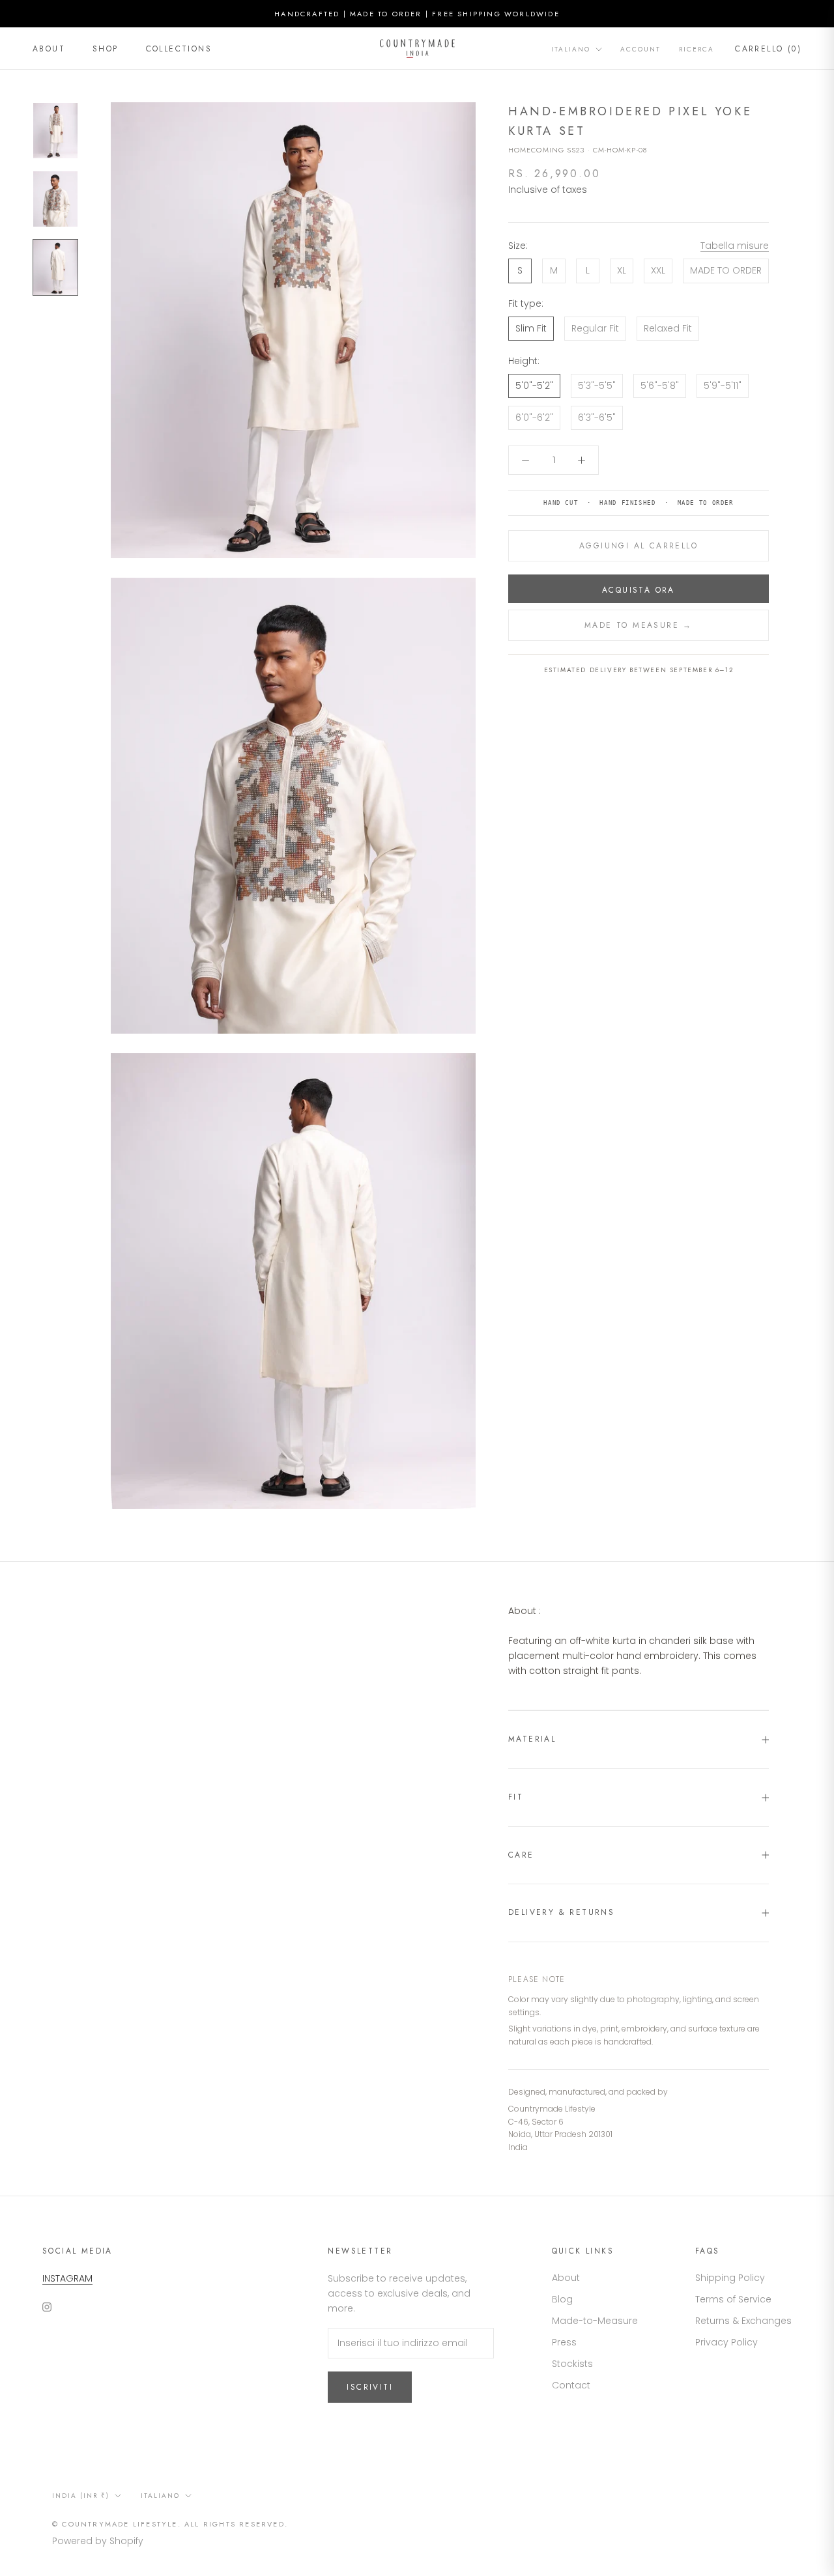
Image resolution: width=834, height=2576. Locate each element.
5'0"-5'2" (534, 386)
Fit (516, 1797)
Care (521, 1855)
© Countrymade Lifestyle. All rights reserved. (170, 2524)
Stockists (572, 2364)
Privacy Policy (726, 2342)
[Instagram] (47, 2307)
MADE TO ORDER (726, 270)
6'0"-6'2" (534, 418)
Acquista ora (639, 590)
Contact (571, 2385)
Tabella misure (735, 246)
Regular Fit (595, 328)
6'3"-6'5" (597, 418)
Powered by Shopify (98, 2541)
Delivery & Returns (561, 1912)
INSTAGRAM (67, 2278)
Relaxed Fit (668, 328)
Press (564, 2342)
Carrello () (768, 49)
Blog (562, 2299)
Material (532, 1739)
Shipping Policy (730, 2278)
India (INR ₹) (81, 2496)
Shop (106, 49)
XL (622, 270)
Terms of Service (733, 2299)
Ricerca (697, 49)
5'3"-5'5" (597, 386)
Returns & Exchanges (743, 2321)
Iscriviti (370, 2387)
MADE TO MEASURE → (639, 625)
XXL (658, 270)
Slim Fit (531, 328)
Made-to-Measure (595, 2321)
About (49, 49)
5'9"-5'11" (723, 386)
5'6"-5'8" (660, 386)
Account (640, 49)
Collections (179, 49)
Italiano (571, 49)
